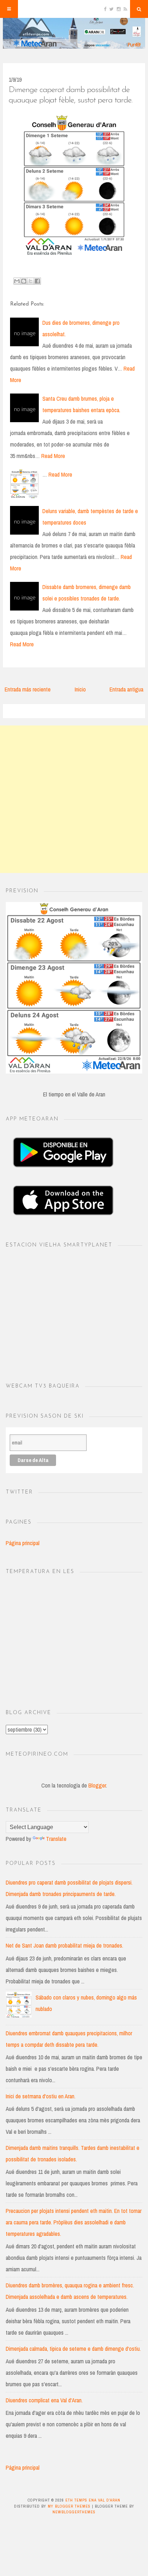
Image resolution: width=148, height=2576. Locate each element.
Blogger (97, 1785)
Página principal (23, 1543)
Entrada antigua (126, 689)
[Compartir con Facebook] (37, 281)
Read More (53, 456)
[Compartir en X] (31, 281)
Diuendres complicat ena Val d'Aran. (44, 2400)
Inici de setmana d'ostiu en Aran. (41, 2096)
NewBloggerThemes (74, 2512)
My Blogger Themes (69, 2506)
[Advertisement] (74, 799)
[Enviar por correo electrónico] (17, 281)
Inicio (80, 689)
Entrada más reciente (28, 689)
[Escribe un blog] (24, 281)
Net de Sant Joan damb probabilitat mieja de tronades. (64, 1945)
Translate (56, 1839)
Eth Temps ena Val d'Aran (93, 2500)
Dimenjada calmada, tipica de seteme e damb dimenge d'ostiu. (73, 2349)
